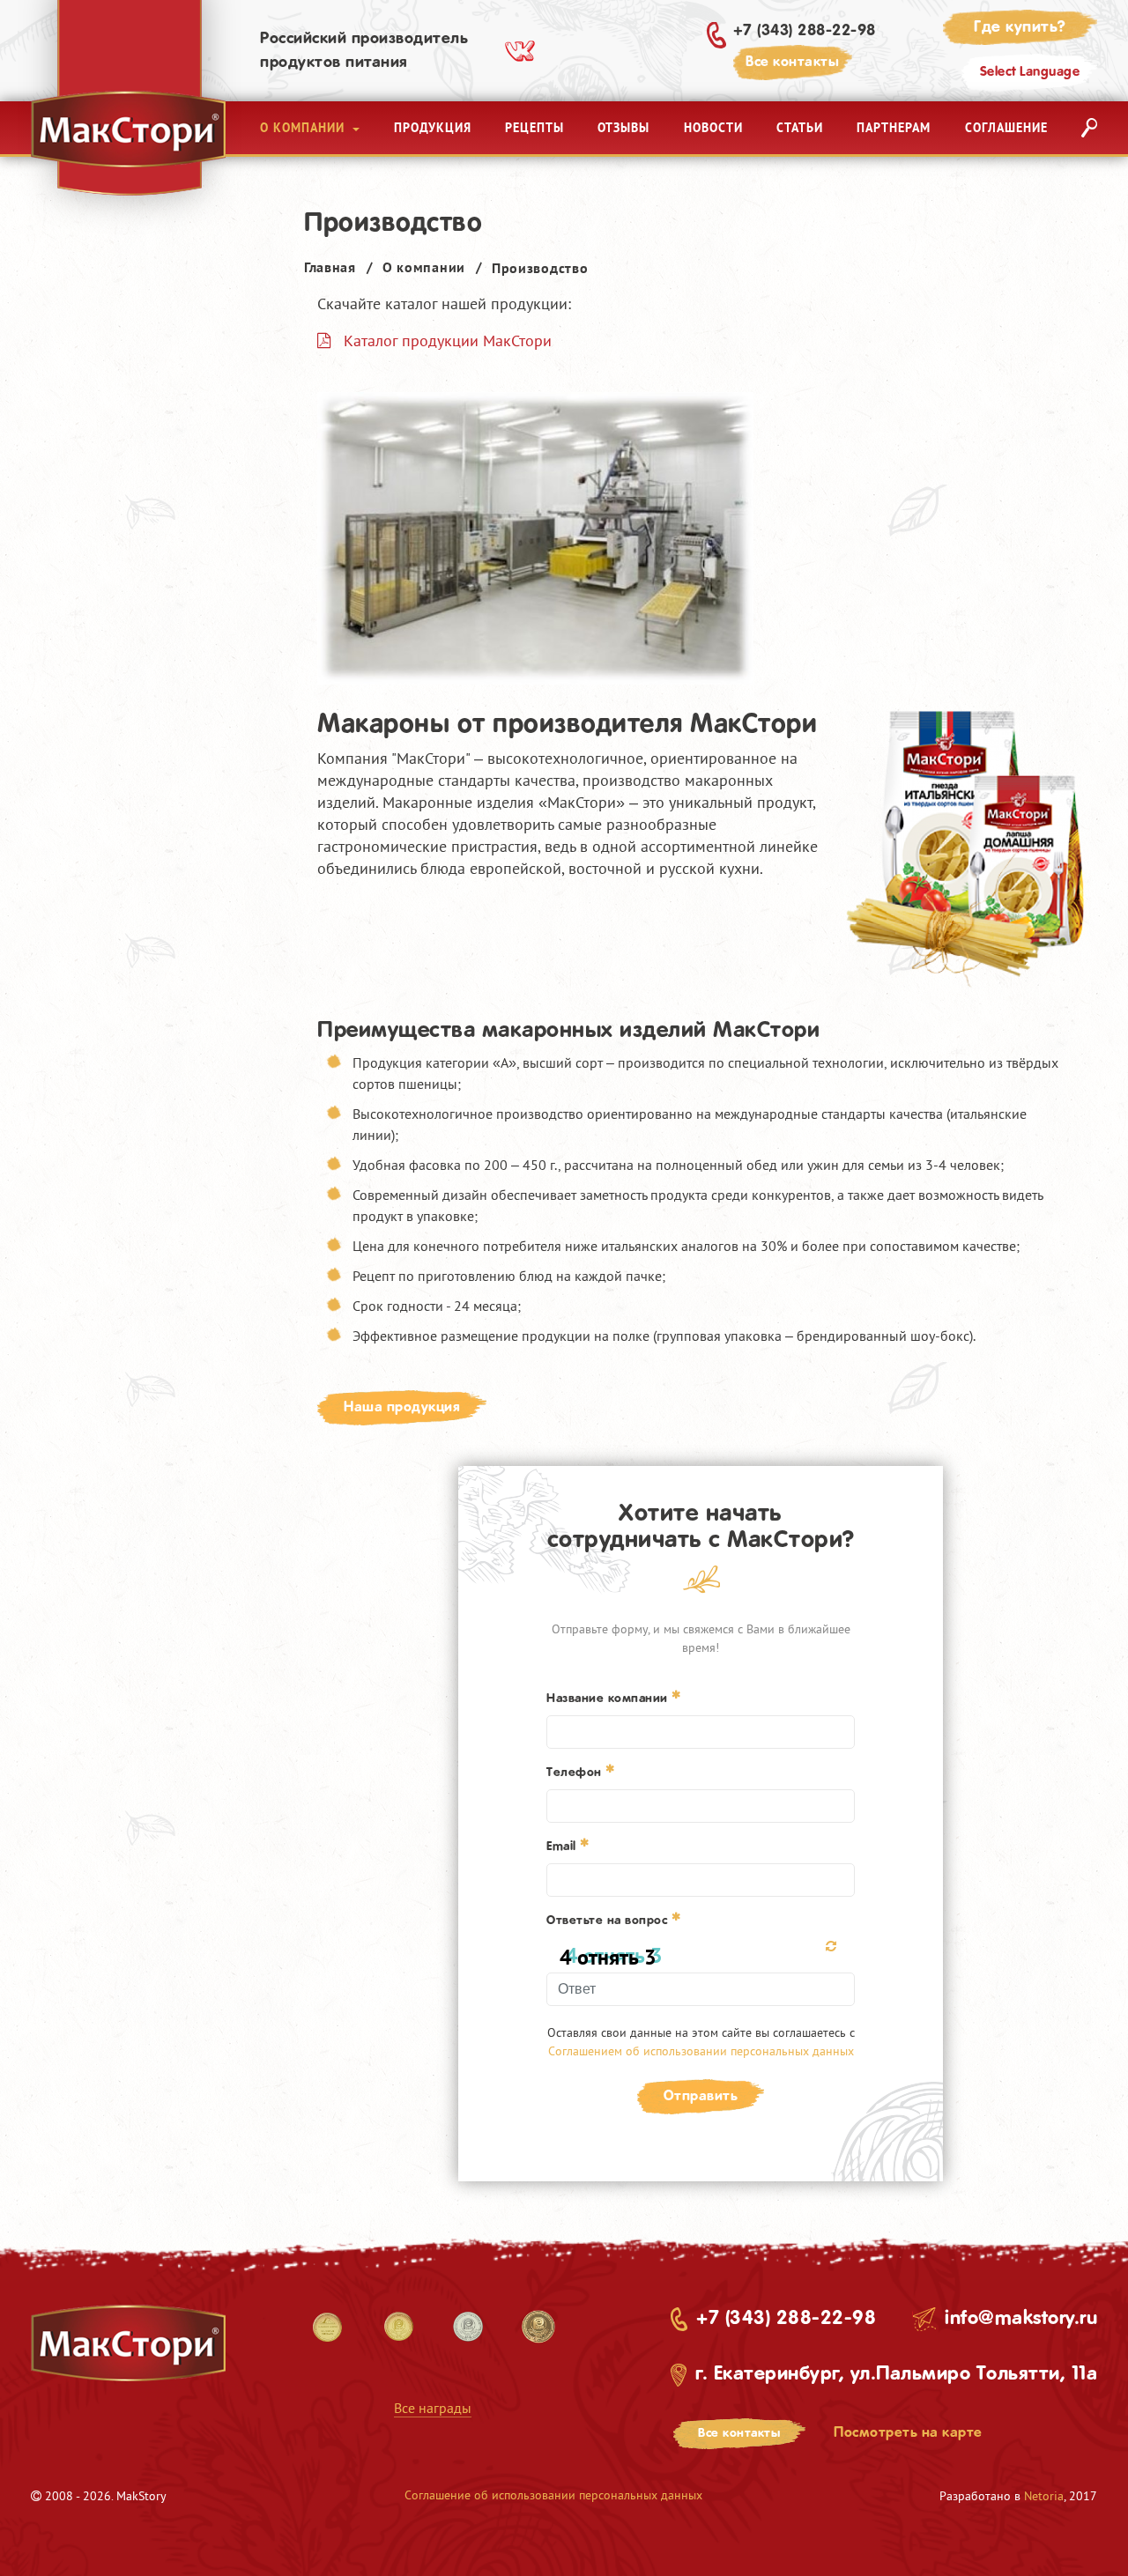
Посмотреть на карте (908, 2433)
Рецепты (534, 128)
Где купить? (1020, 27)
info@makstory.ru (1021, 2319)
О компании (304, 128)
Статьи (800, 128)
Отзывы (623, 128)
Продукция (433, 128)
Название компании (609, 1699)
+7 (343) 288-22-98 (805, 31)
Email (563, 1847)
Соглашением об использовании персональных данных (701, 2051)
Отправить (701, 2096)
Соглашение (1006, 128)
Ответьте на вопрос (609, 1921)
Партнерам (894, 128)
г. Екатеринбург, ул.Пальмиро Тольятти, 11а (896, 2374)
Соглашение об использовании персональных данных (553, 2495)
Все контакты (792, 62)
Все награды (433, 2408)
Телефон (576, 1773)
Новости (713, 128)
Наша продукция (402, 1407)
